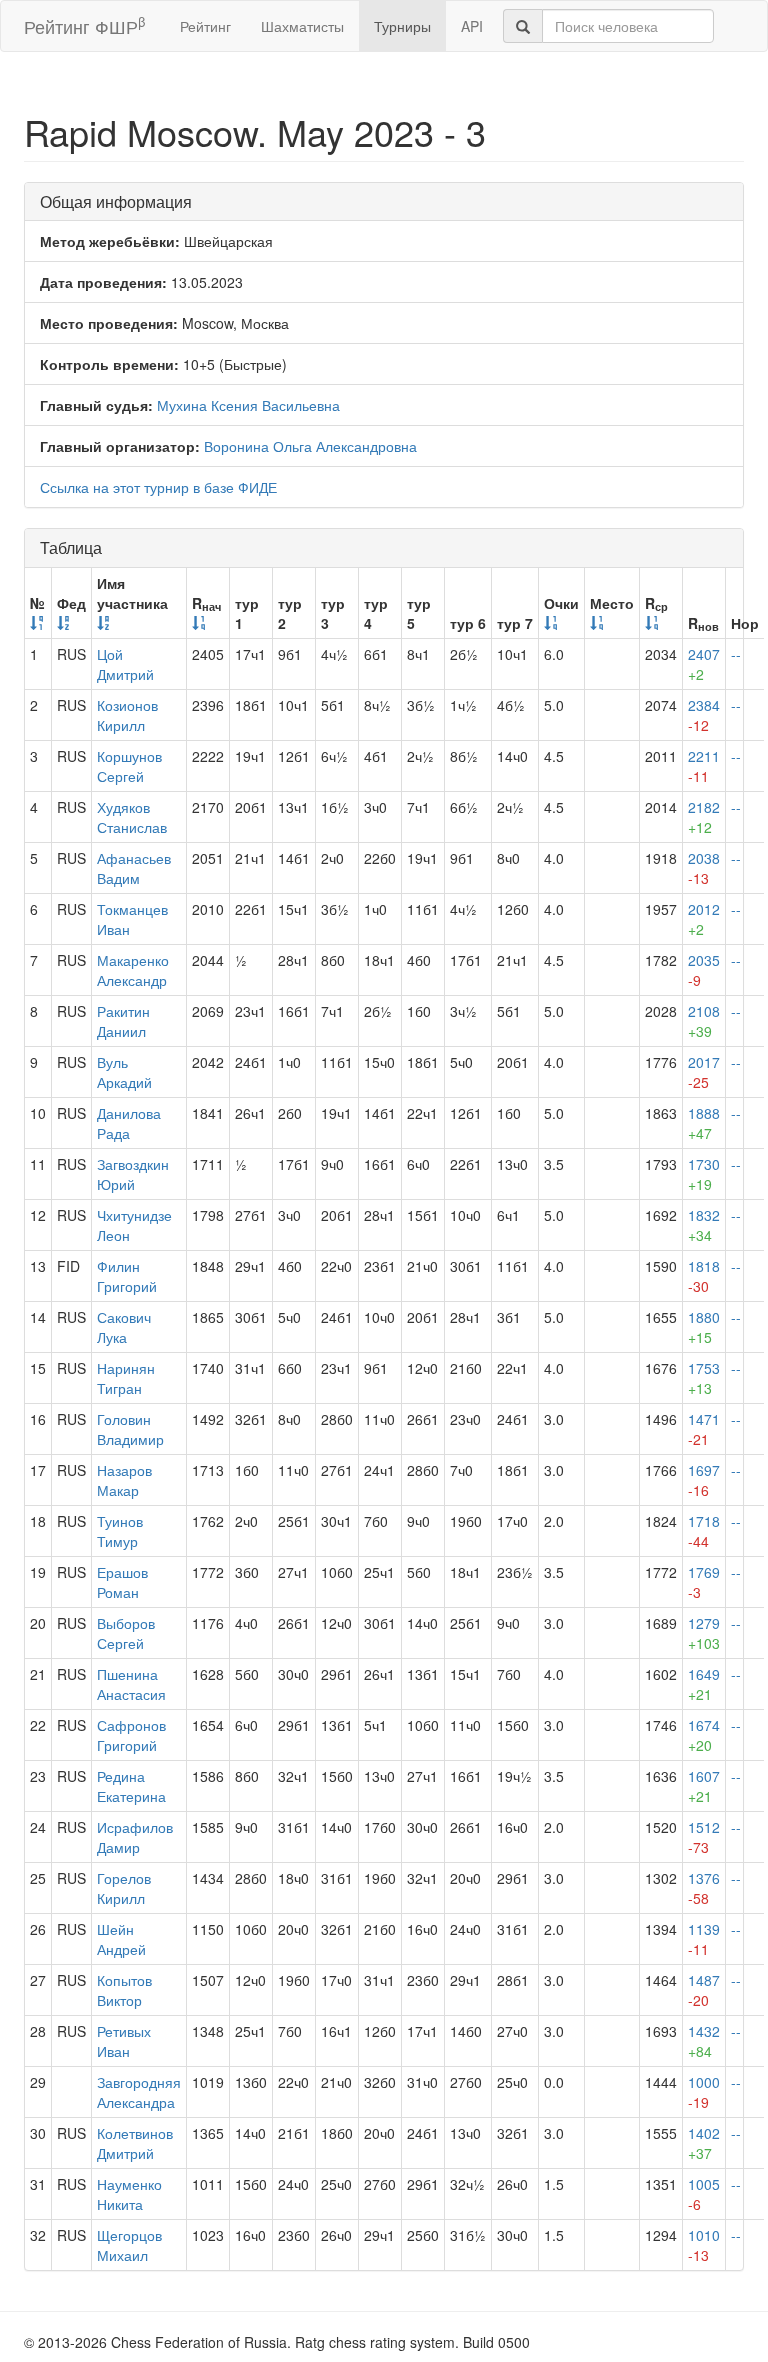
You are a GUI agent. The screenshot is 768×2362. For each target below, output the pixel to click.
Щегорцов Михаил (129, 2245)
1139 (704, 1939)
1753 (704, 1378)
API (472, 26)
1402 (704, 2143)
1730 (704, 1174)
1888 (704, 1123)
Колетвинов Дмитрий (135, 2143)
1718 (704, 1531)
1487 (704, 1990)
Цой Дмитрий (125, 664)
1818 (704, 1276)
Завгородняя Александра (139, 2092)
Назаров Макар (124, 1480)
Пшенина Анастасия (131, 1684)
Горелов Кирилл (124, 1888)
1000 (704, 2092)
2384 (704, 715)
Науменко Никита (129, 2194)
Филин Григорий (127, 1276)
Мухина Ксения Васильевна (248, 405)
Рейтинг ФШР (84, 25)
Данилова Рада (129, 1123)
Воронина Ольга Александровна (310, 446)
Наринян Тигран (126, 1378)
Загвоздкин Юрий (133, 1174)
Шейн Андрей (121, 1939)
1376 (704, 1888)
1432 (704, 2041)
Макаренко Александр (133, 970)
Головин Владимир (130, 1429)
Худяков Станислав (132, 817)
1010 (704, 2245)
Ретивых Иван (124, 2041)
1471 (704, 1429)
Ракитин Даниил (123, 1021)
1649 (704, 1684)
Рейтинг (205, 26)
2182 (704, 817)
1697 (704, 1480)
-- (736, 654)
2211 (704, 766)
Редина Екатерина (131, 1786)
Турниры (402, 26)
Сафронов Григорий (131, 1735)
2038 (704, 868)
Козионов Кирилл (127, 715)
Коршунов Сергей (129, 766)
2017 (704, 1072)
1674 (704, 1735)
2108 (704, 1021)
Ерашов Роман (122, 1582)
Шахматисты (302, 26)
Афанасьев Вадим (134, 868)
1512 (704, 1837)
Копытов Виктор (124, 1990)
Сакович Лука (124, 1327)
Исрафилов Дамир (135, 1837)
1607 (704, 1786)
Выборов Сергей (126, 1633)
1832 (704, 1225)
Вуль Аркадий (124, 1072)
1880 (704, 1327)
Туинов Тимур (120, 1531)
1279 (704, 1633)
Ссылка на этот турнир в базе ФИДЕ (158, 487)
